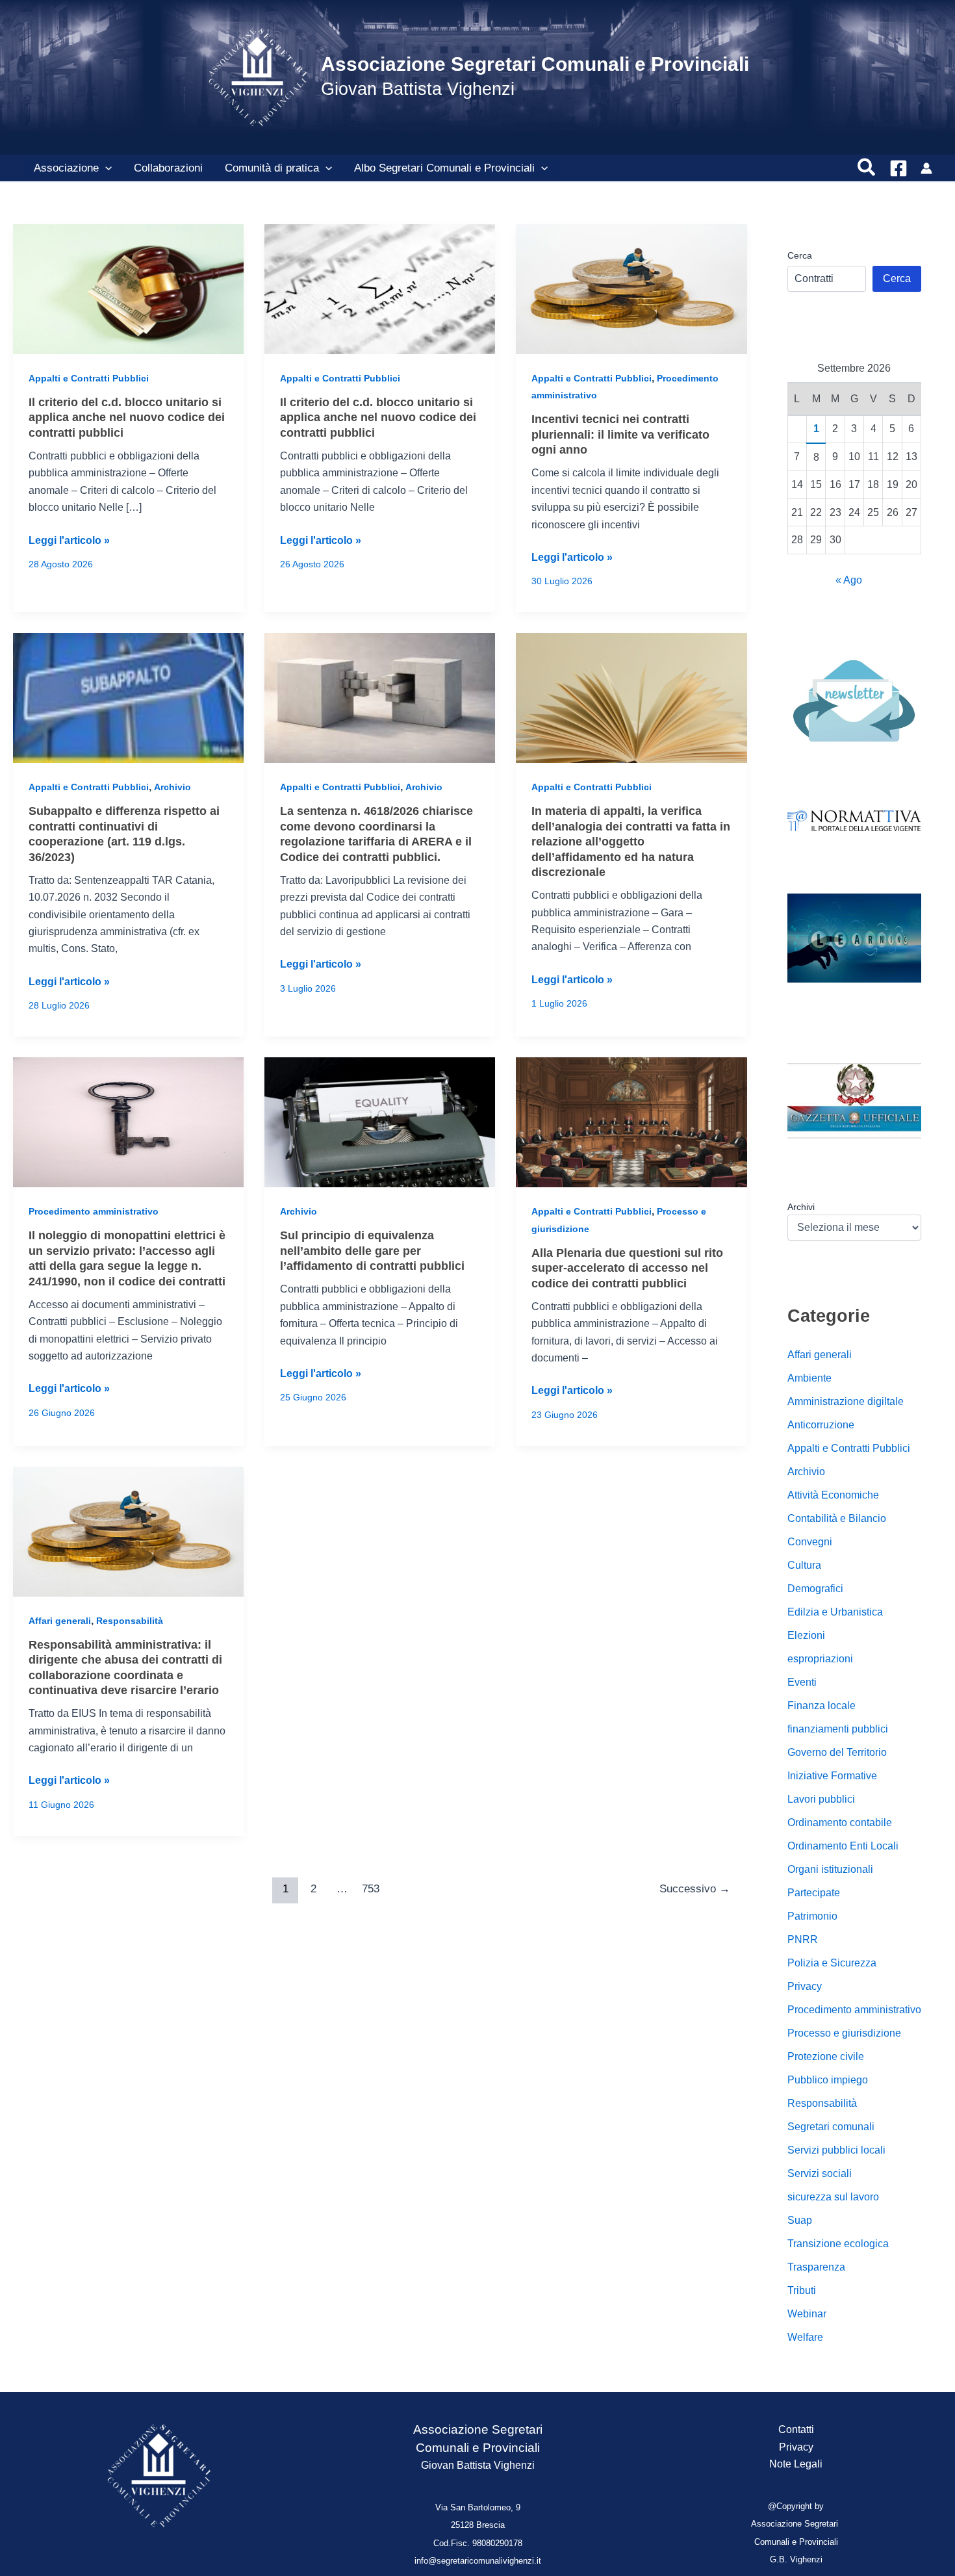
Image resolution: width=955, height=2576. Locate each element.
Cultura (804, 1565)
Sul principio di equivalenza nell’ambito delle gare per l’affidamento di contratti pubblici (372, 1251)
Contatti (796, 2429)
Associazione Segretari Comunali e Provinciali (535, 64)
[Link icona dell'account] (926, 168)
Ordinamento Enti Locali (843, 1846)
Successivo (695, 1889)
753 (371, 1889)
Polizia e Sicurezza (832, 1963)
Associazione (66, 168)
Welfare (805, 2337)
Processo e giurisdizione (844, 2033)
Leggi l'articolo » (69, 542)
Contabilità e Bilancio (837, 1518)
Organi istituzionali (830, 1869)
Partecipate (814, 1893)
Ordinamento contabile (840, 1823)
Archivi (801, 1207)
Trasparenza (816, 2267)
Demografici (815, 1589)
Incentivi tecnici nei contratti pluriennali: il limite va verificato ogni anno (620, 434)
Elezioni (806, 1635)
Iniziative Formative (832, 1776)
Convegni (810, 1542)
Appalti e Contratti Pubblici (89, 378)
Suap (800, 2220)
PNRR (803, 1939)
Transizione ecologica (838, 2244)
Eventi (802, 1682)
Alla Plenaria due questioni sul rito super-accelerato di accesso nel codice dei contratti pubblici (627, 1268)
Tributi (802, 2290)
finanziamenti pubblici (838, 1729)
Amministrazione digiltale (846, 1401)
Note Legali (796, 2464)
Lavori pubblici (821, 1799)
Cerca (800, 255)
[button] (105, 168)
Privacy (805, 1986)
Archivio (172, 787)
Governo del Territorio (837, 1752)
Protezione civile (826, 2056)
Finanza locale (821, 1706)
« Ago (849, 580)
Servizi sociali (820, 2173)
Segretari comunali (831, 2127)
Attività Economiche (833, 1495)
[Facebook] (898, 168)
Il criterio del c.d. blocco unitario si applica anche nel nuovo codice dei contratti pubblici (127, 418)
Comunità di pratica (272, 168)
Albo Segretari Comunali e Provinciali (444, 168)
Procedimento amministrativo (94, 1211)
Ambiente (809, 1378)
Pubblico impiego (828, 2080)
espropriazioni (820, 1659)
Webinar (807, 2314)
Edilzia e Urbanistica (835, 1612)
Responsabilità (130, 1621)
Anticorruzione (821, 1425)
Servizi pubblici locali (836, 2150)
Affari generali (60, 1621)
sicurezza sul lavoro (833, 2197)
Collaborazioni (168, 168)
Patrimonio (812, 1916)
